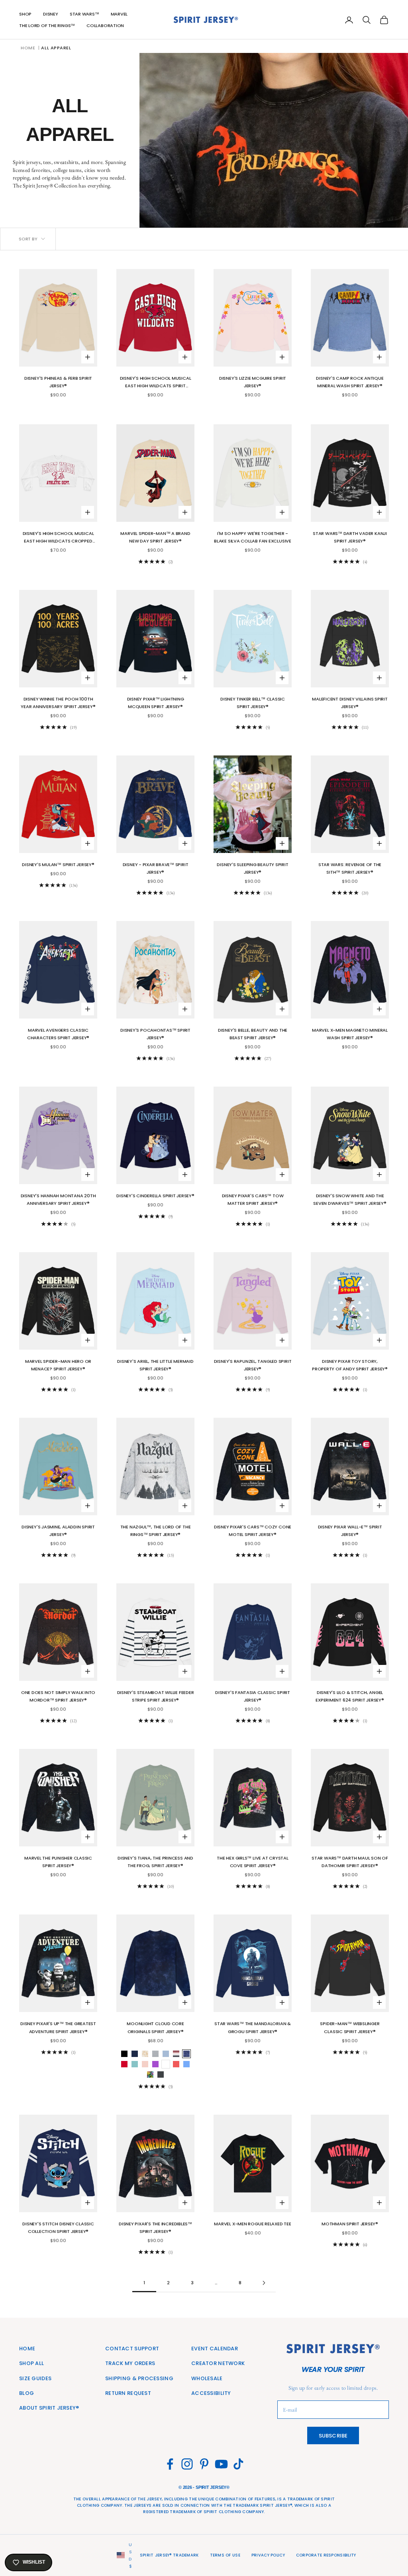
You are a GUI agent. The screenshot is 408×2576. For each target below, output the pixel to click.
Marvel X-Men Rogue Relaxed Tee (252, 2224)
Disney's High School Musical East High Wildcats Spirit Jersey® (156, 382)
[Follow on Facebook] (170, 2464)
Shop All (31, 2363)
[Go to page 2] (264, 2283)
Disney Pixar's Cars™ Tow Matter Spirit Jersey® (253, 1199)
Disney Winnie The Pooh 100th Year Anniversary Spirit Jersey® (58, 703)
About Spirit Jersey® (49, 2408)
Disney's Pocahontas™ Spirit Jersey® (155, 1034)
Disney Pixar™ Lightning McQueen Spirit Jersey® (156, 703)
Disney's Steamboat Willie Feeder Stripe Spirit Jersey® (156, 1696)
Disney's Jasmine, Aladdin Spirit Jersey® (58, 1531)
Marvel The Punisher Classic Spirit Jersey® (58, 1862)
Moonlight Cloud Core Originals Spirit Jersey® (155, 2027)
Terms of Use (225, 2555)
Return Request (128, 2393)
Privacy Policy (268, 2555)
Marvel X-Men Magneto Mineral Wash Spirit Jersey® (350, 1034)
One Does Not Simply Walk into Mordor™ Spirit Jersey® (58, 1696)
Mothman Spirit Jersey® (350, 2224)
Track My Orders (130, 2363)
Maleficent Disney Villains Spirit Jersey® (350, 703)
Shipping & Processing (139, 2378)
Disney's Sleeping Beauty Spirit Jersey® (252, 868)
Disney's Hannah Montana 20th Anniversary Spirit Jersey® (58, 1199)
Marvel (119, 14)
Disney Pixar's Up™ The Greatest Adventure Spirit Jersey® (58, 2027)
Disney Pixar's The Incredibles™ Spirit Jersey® (155, 2228)
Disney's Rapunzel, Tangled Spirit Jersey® (253, 1365)
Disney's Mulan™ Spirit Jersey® (58, 865)
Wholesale (207, 2378)
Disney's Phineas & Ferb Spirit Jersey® (58, 382)
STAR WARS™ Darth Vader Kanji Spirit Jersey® (350, 537)
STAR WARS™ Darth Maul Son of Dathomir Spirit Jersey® (350, 1862)
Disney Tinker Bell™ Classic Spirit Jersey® (253, 703)
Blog (26, 2393)
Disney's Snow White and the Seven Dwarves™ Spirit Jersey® (350, 1199)
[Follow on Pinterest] (204, 2464)
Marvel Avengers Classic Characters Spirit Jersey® (58, 1034)
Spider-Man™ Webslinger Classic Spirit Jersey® (350, 2027)
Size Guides (35, 2378)
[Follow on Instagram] (187, 2464)
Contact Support (132, 2349)
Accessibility (211, 2393)
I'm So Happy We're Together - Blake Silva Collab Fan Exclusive (253, 537)
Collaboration (105, 25)
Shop (25, 14)
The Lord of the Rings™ (47, 25)
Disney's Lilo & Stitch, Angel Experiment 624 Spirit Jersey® (350, 1696)
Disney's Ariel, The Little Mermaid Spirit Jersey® (155, 1365)
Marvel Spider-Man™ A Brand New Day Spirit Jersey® (155, 537)
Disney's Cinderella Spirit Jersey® (155, 1196)
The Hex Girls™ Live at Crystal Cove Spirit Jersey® (252, 1862)
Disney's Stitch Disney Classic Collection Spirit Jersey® (58, 2228)
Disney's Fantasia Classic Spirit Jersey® (253, 1696)
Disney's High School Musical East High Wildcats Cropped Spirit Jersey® (58, 538)
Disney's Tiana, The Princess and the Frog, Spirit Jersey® (155, 1862)
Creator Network (218, 2363)
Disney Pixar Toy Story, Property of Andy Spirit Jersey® (350, 1365)
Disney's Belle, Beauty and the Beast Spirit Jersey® (253, 1034)
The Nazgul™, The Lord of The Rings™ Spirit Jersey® (156, 1531)
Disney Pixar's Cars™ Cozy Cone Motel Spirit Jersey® (253, 1531)
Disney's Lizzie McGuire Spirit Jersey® (253, 382)
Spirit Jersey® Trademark (169, 2555)
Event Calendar (215, 2349)
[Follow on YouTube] (221, 2464)
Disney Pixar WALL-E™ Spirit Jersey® (350, 1531)
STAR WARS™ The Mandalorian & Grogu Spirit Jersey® (253, 2027)
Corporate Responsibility (326, 2555)
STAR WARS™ (84, 14)
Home (28, 48)
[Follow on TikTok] (238, 2464)
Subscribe (333, 2436)
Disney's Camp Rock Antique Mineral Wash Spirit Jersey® (350, 382)
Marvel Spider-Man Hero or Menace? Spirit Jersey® (58, 1365)
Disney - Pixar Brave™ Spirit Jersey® (156, 868)
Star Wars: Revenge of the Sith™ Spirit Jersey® (350, 868)
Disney (51, 14)
